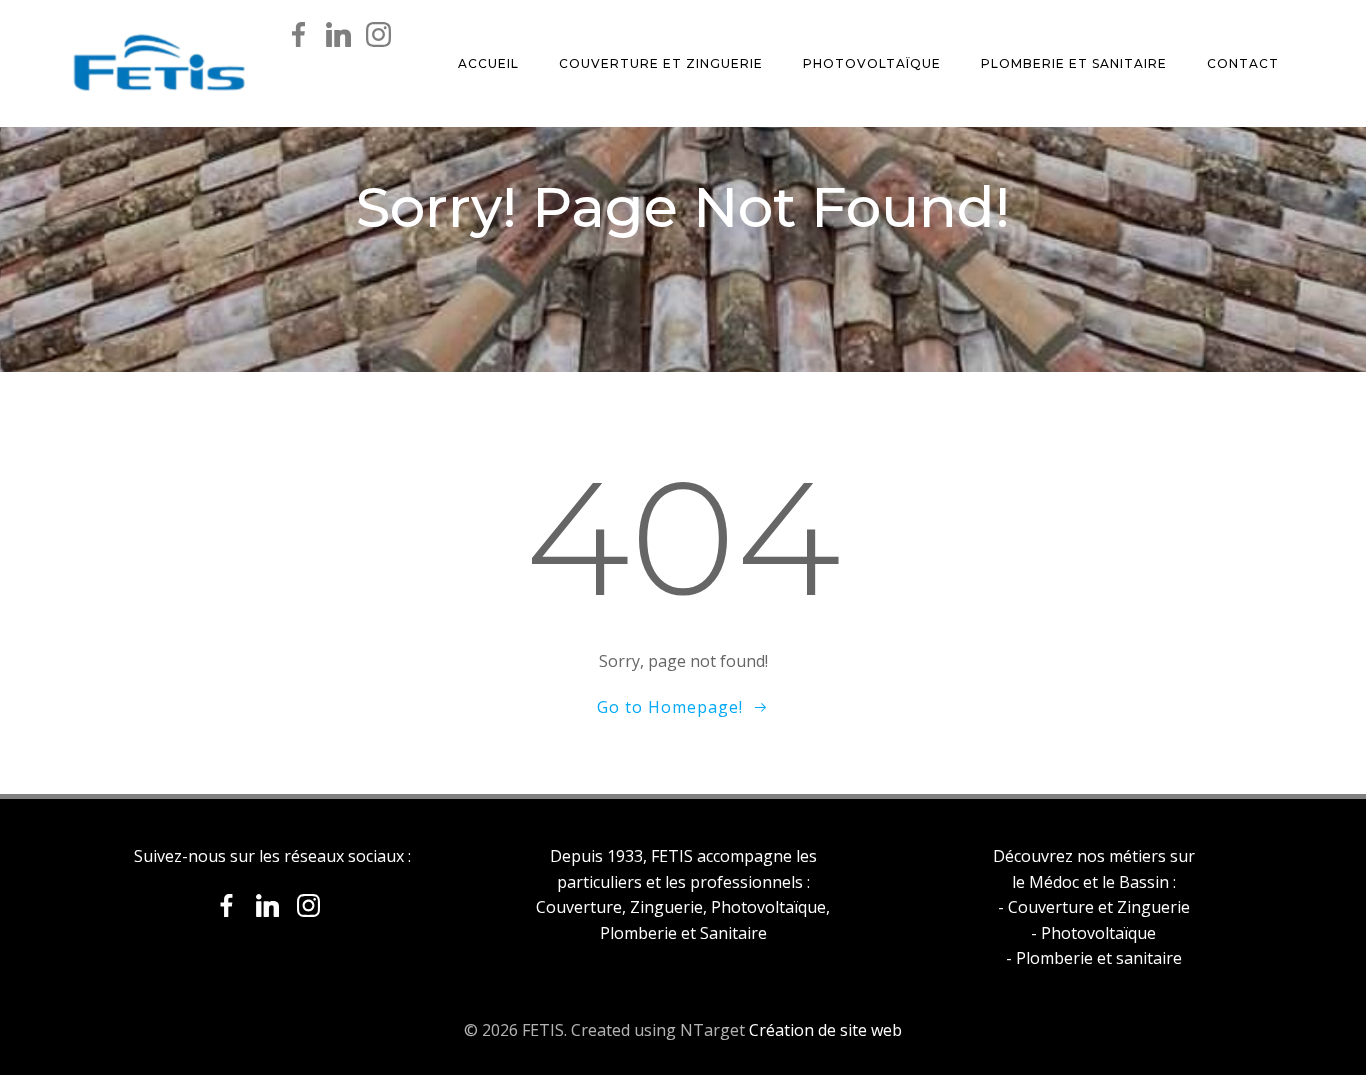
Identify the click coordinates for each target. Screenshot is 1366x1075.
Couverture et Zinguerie (661, 63)
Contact (1243, 63)
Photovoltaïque (872, 63)
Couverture (579, 907)
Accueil (488, 63)
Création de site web (825, 1030)
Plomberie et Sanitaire (1074, 63)
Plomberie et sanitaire (1099, 958)
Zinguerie (666, 907)
